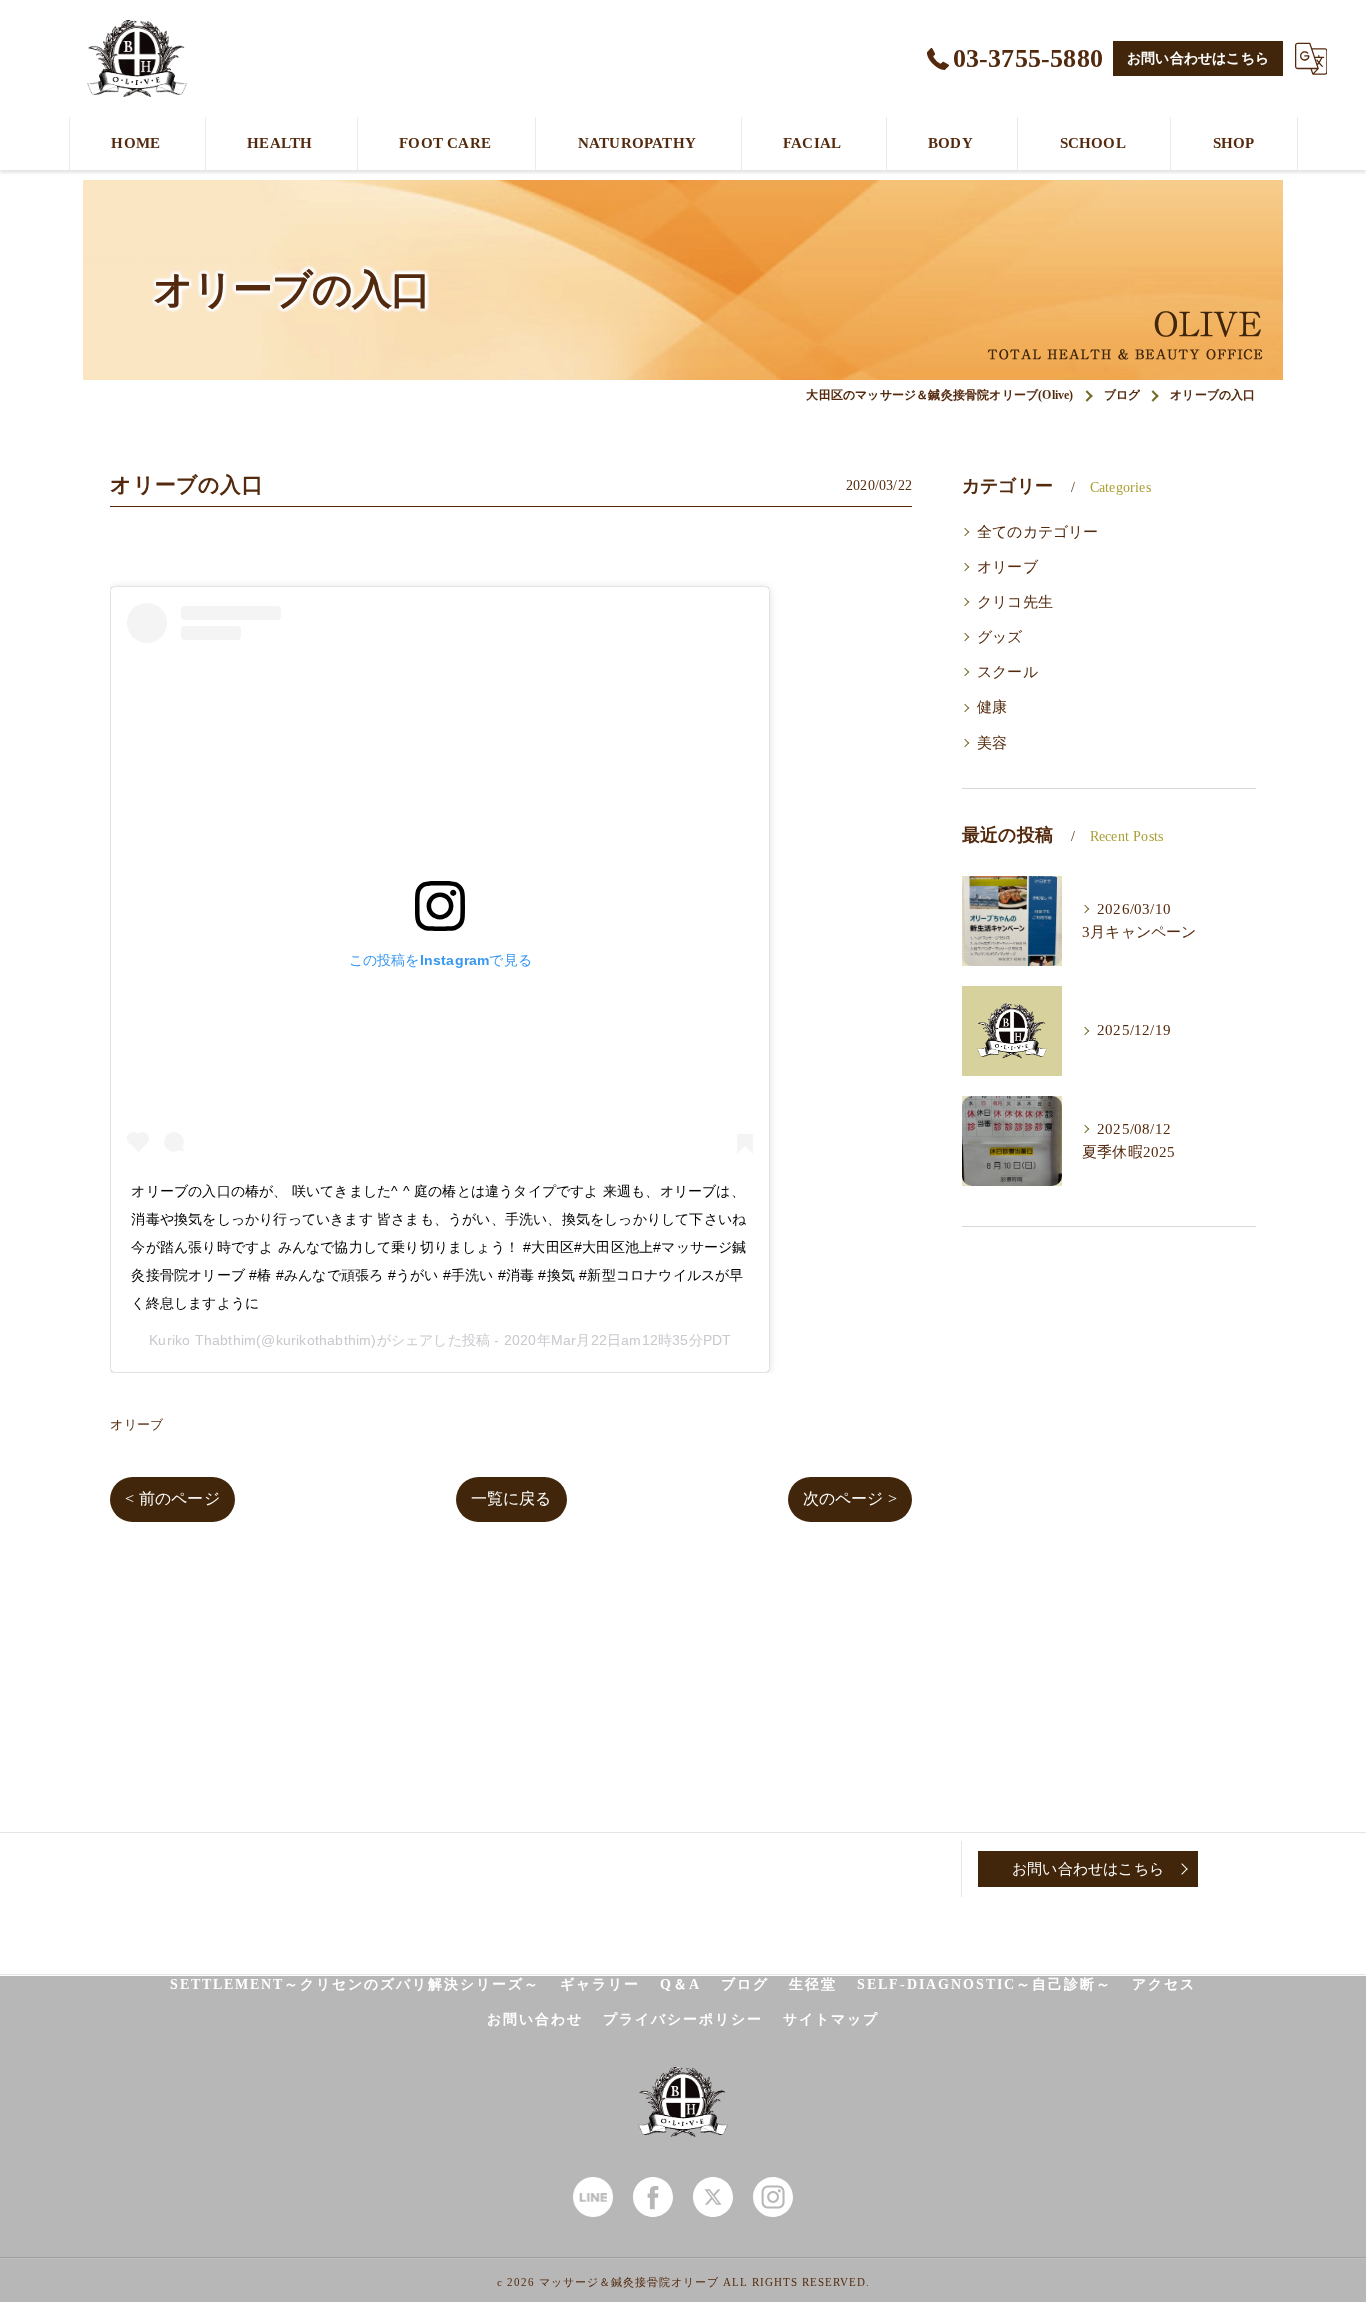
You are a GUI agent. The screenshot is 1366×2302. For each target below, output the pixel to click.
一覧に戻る (511, 1498)
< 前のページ (172, 1498)
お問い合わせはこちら (1198, 58)
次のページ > (850, 1498)
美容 (992, 743)
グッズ (1000, 637)
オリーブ (136, 1424)
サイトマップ (831, 2019)
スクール (1007, 672)
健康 (992, 707)
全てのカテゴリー (1038, 532)
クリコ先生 (1015, 602)
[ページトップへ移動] (1248, 1869)
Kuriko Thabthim (202, 1340)
